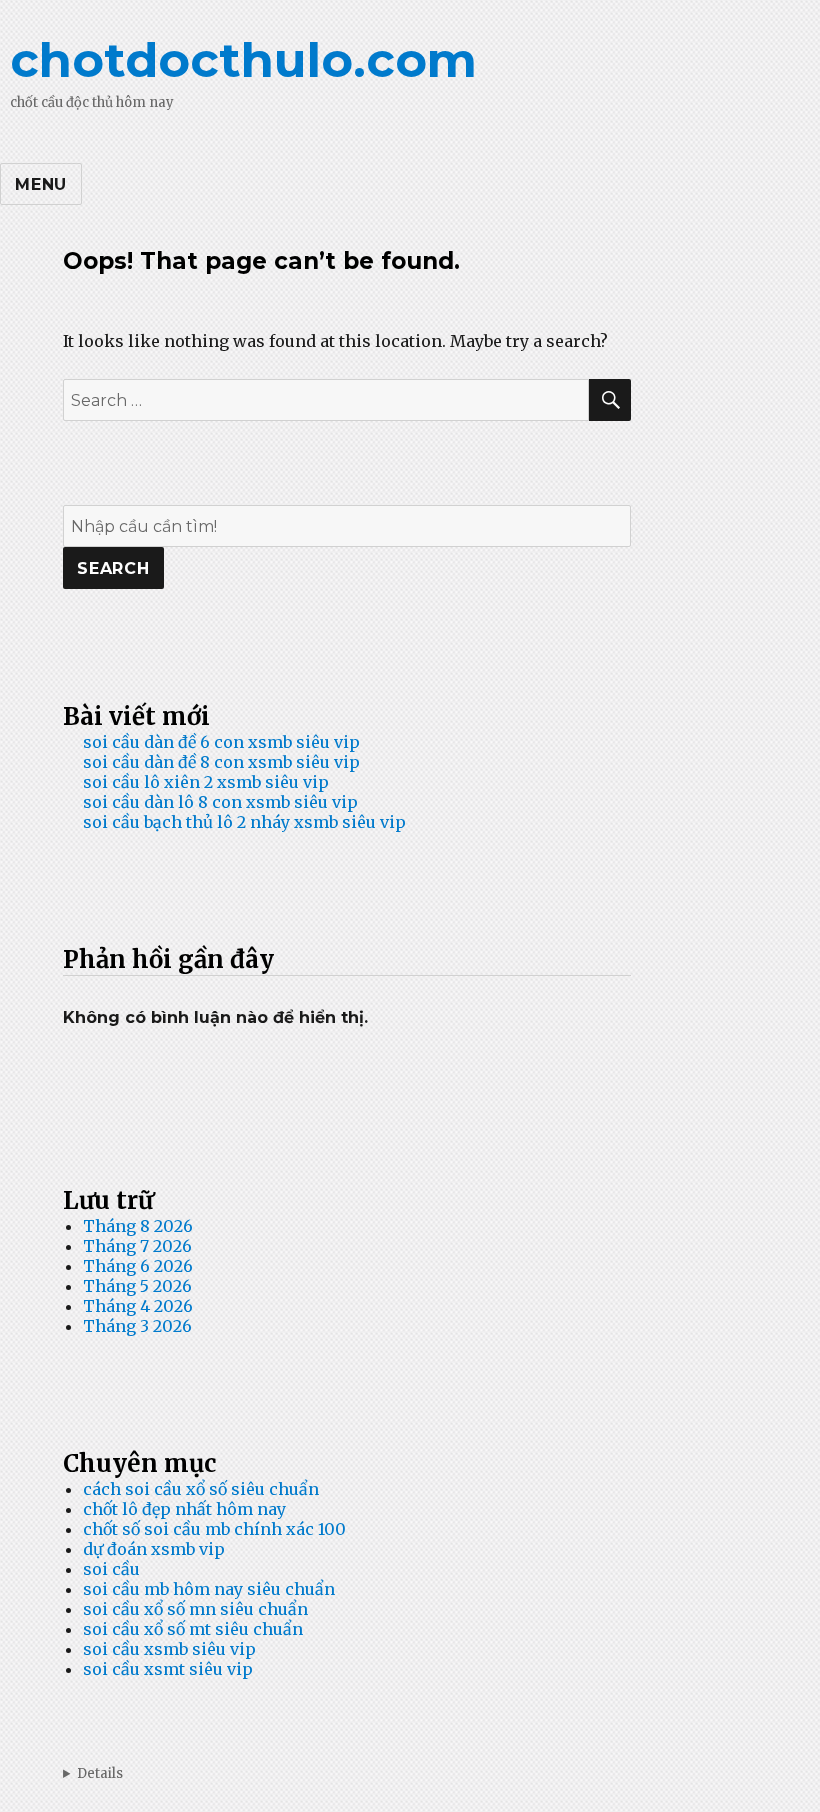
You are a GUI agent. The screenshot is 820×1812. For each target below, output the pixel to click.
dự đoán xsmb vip (154, 1549)
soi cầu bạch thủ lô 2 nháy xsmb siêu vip (244, 822)
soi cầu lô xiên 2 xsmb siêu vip (206, 782)
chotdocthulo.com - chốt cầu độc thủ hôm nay (410, 1773)
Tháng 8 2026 (138, 1226)
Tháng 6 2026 (138, 1266)
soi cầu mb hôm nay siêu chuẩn (209, 1589)
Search (113, 568)
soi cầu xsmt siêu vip (168, 1669)
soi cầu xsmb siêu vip (169, 1649)
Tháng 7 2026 (137, 1246)
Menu (41, 184)
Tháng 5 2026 (137, 1286)
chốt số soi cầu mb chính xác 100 (214, 1529)
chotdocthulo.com (243, 60)
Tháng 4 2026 (138, 1306)
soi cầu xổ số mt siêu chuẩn (193, 1629)
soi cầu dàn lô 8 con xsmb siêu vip (220, 802)
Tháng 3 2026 (137, 1326)
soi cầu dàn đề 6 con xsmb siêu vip (221, 742)
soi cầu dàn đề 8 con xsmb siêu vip (221, 762)
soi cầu (111, 1569)
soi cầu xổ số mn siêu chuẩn (195, 1609)
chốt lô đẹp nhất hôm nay (184, 1509)
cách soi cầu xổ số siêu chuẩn (201, 1489)
